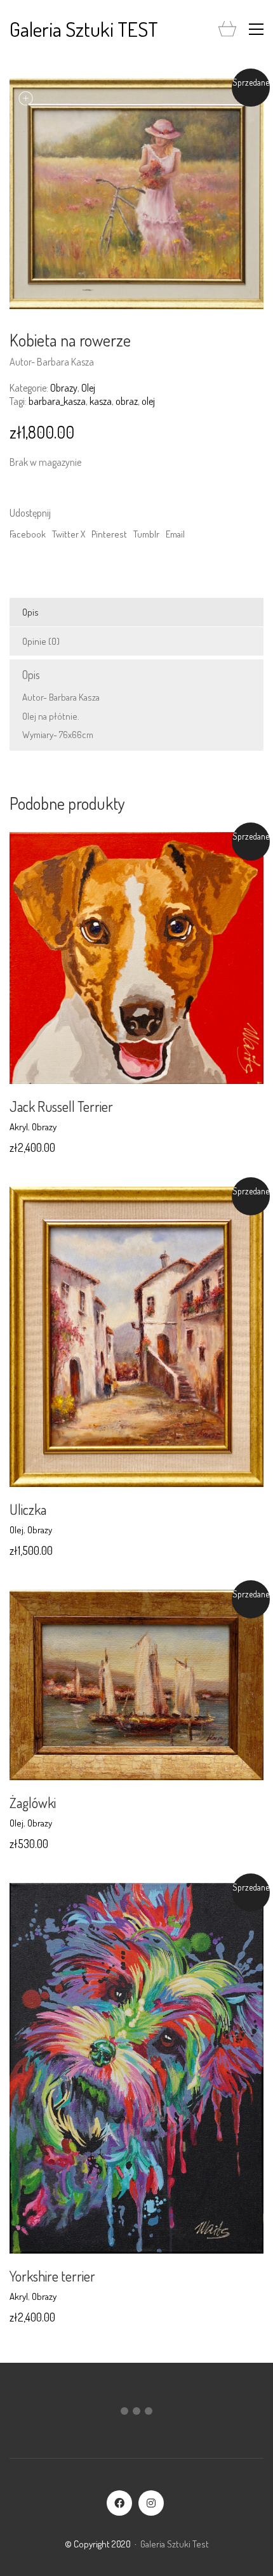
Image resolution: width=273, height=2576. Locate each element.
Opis (30, 612)
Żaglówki (33, 1802)
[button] (256, 29)
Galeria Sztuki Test (175, 2544)
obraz (127, 401)
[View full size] (26, 98)
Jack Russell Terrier (61, 1106)
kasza (101, 401)
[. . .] (136, 2414)
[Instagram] (151, 2503)
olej (148, 401)
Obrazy (64, 388)
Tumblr (146, 534)
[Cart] (227, 30)
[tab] (136, 612)
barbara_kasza (57, 401)
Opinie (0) (41, 641)
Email (175, 534)
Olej (88, 388)
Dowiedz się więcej (45, 1127)
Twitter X (69, 534)
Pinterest (109, 534)
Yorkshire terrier (52, 2276)
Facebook (28, 534)
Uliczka (28, 1509)
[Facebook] (119, 2503)
